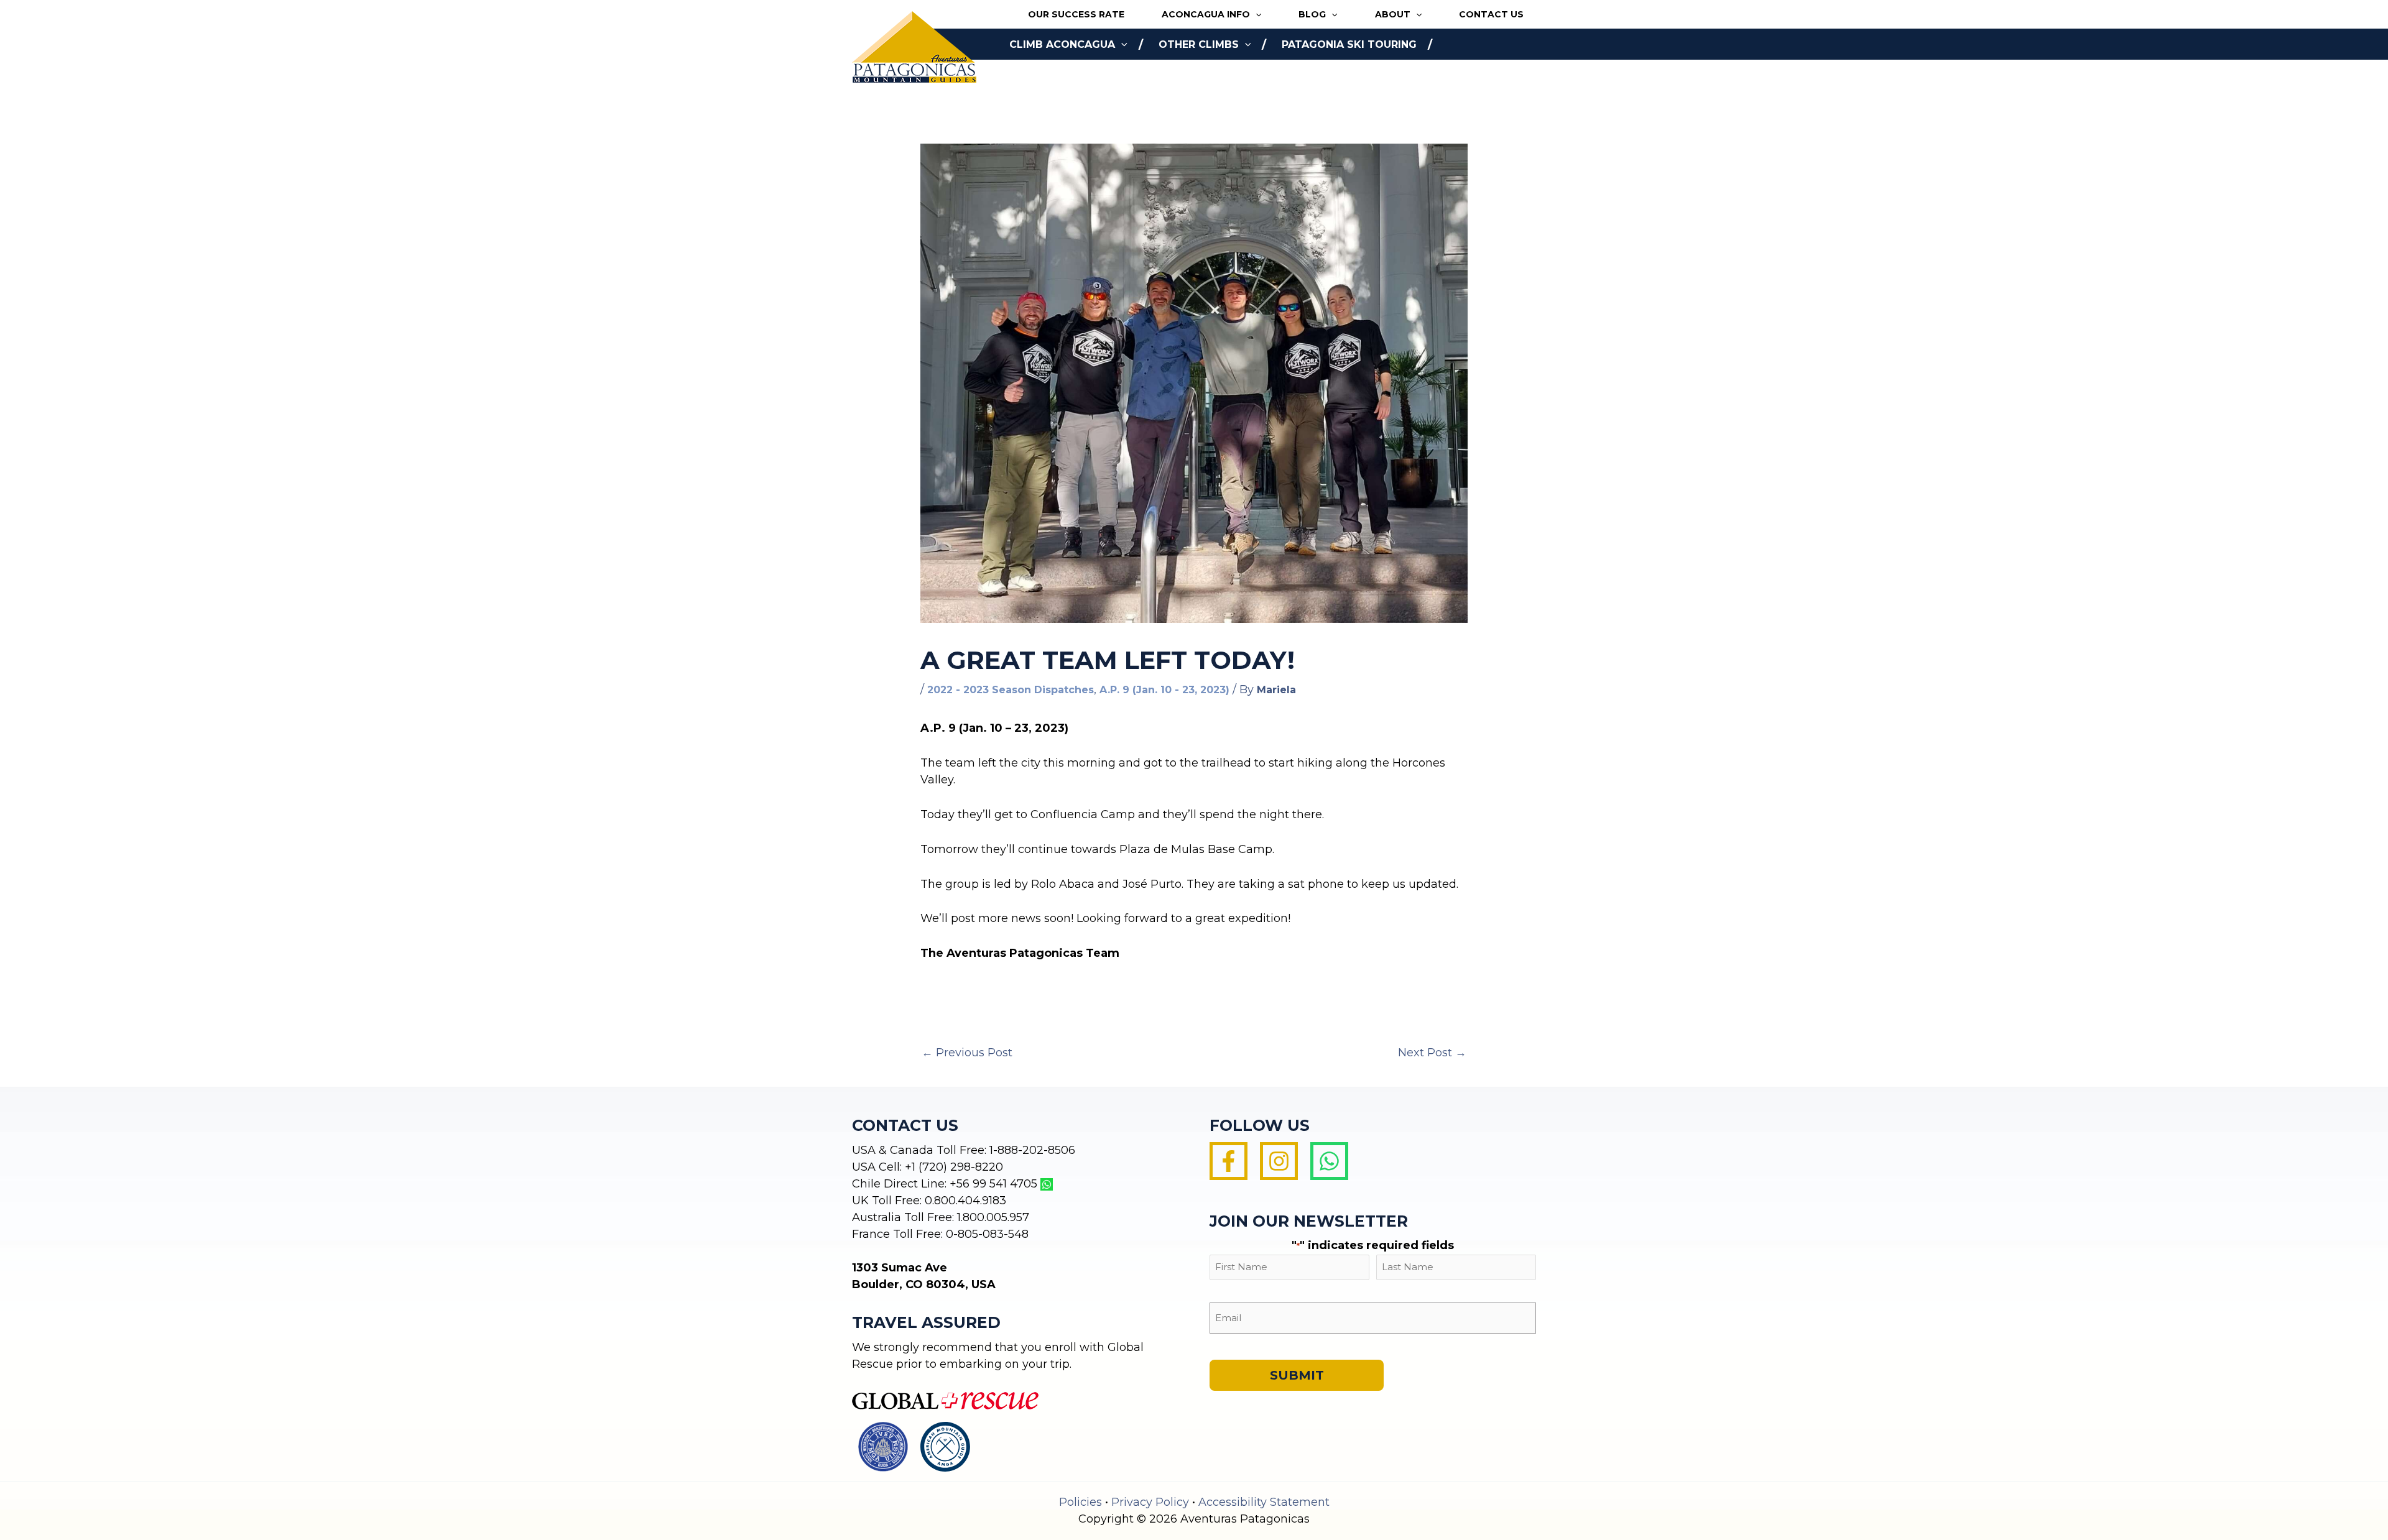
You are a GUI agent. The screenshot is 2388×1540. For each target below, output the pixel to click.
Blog (1312, 14)
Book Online (1047, 76)
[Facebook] (1229, 1161)
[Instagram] (1279, 1161)
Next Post (1432, 1053)
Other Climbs (1199, 44)
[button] (1256, 15)
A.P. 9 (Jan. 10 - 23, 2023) (1164, 690)
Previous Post (967, 1053)
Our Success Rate (1076, 14)
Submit (1297, 1375)
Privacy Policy (1150, 1502)
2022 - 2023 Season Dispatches (1011, 690)
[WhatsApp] (1329, 1161)
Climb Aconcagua (1062, 44)
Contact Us (1491, 14)
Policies (1081, 1502)
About (1393, 14)
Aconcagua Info (1206, 14)
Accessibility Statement (1264, 1502)
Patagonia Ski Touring (1349, 44)
